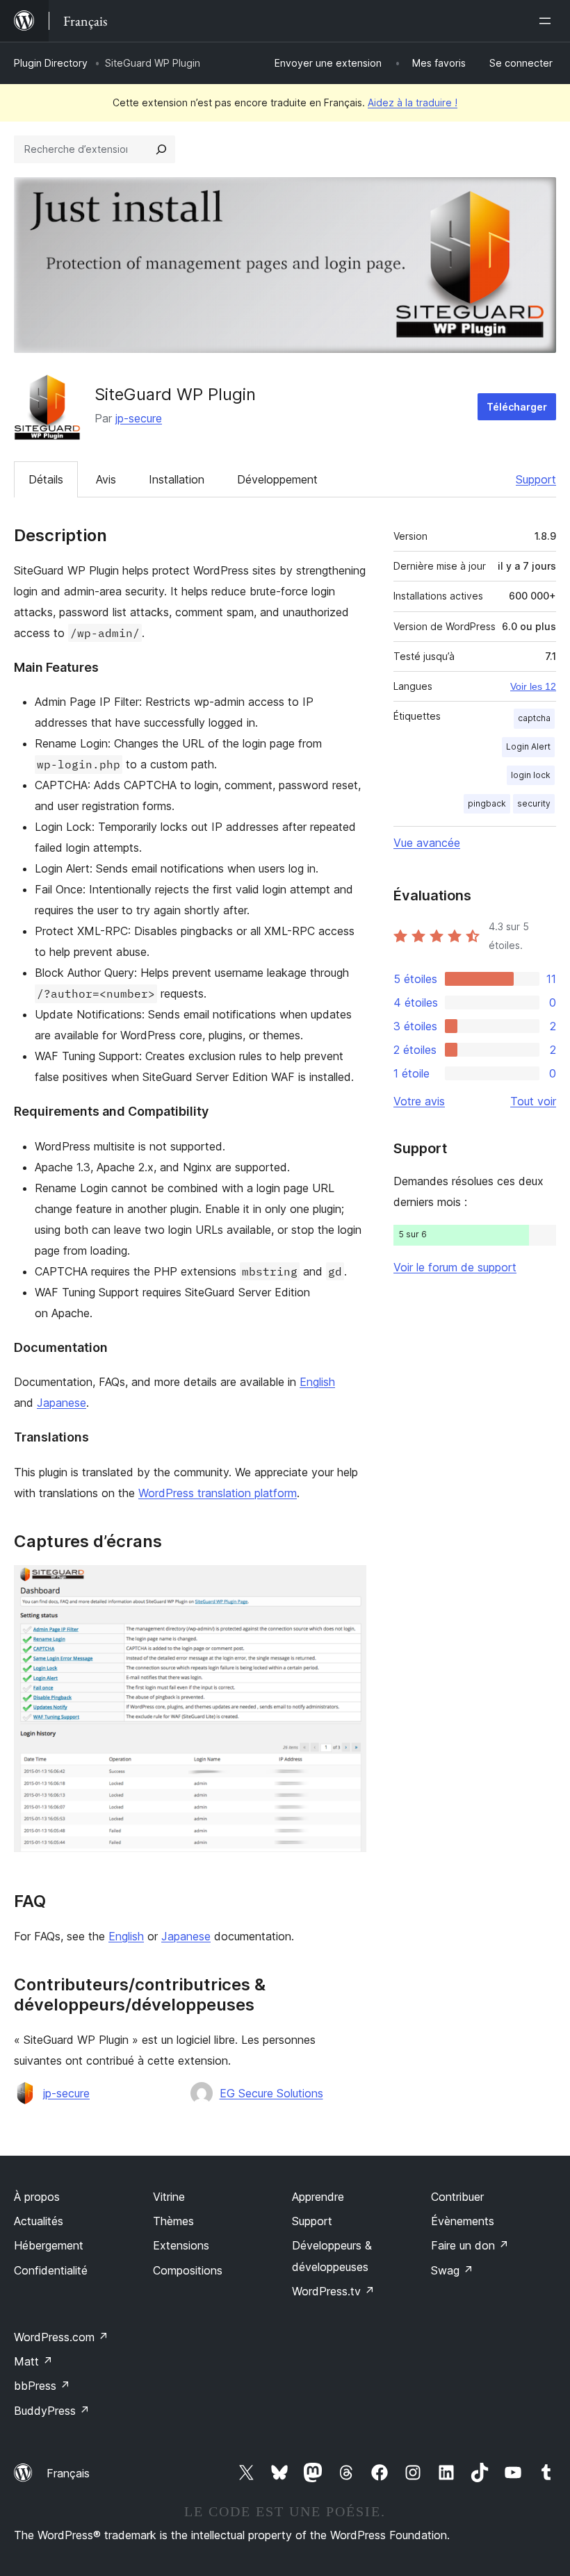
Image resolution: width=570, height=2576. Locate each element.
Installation (177, 479)
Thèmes (173, 2221)
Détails (46, 479)
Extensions (181, 2245)
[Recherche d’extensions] (161, 149)
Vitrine (169, 2197)
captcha (534, 718)
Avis (106, 479)
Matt (33, 2361)
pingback (487, 803)
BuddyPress (52, 2411)
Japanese (62, 1403)
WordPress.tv (333, 2291)
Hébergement (49, 2245)
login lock (531, 775)
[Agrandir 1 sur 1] (348, 1584)
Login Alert (528, 746)
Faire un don (470, 2245)
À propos (37, 2197)
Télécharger (517, 407)
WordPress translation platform (218, 1493)
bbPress (42, 2386)
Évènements (463, 2221)
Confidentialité (51, 2270)
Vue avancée (427, 843)
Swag (452, 2270)
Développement (277, 479)
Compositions (188, 2270)
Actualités (39, 2221)
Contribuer (457, 2197)
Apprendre (318, 2197)
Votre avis (419, 1101)
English (317, 1382)
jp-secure (139, 418)
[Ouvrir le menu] (548, 21)
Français (68, 2473)
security (534, 803)
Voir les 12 (533, 686)
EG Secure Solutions (271, 2093)
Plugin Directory (51, 63)
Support (536, 479)
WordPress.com (61, 2337)
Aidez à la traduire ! (413, 102)
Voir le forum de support (455, 1267)
